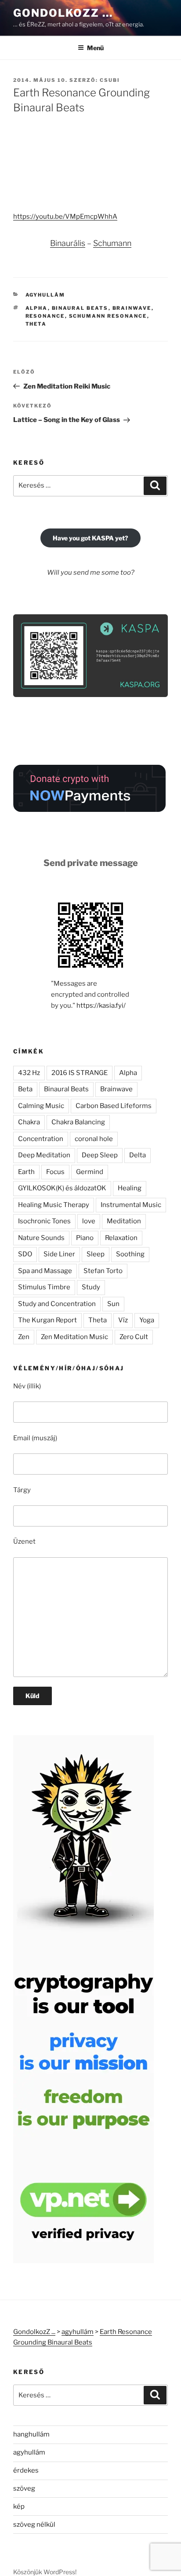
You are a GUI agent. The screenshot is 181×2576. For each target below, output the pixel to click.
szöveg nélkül (34, 2525)
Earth (26, 1172)
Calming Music (41, 1106)
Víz (123, 1320)
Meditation (124, 1221)
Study (91, 1287)
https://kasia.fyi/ (101, 1005)
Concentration (41, 1139)
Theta (36, 324)
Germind (90, 1172)
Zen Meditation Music (74, 1337)
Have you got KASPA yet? (90, 538)
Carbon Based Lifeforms (114, 1106)
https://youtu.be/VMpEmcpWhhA (65, 217)
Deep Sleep (100, 1155)
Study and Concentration (57, 1304)
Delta (138, 1155)
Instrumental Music (131, 1205)
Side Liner (59, 1254)
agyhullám (45, 295)
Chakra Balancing (78, 1122)
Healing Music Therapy (54, 1205)
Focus (55, 1172)
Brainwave (132, 308)
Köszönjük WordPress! (45, 2572)
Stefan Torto (103, 1271)
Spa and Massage (45, 1271)
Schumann (112, 243)
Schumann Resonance (108, 316)
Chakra (29, 1122)
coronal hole (94, 1139)
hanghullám (31, 2434)
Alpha (37, 308)
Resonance (45, 316)
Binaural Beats (80, 308)
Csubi (110, 80)
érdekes (26, 2470)
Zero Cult (134, 1337)
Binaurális (68, 243)
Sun (113, 1304)
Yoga (147, 1320)
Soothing (130, 1254)
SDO (25, 1254)
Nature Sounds (41, 1238)
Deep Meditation (44, 1155)
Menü (95, 48)
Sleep (96, 1254)
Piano (85, 1238)
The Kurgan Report (47, 1320)
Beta (25, 1089)
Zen (24, 1337)
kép (19, 2506)
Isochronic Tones (44, 1221)
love (89, 1221)
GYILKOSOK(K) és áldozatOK (62, 1188)
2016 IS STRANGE (80, 1073)
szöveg (24, 2488)
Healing (130, 1188)
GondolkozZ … (63, 13)
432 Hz (29, 1073)
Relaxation (121, 1238)
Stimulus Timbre (44, 1287)
